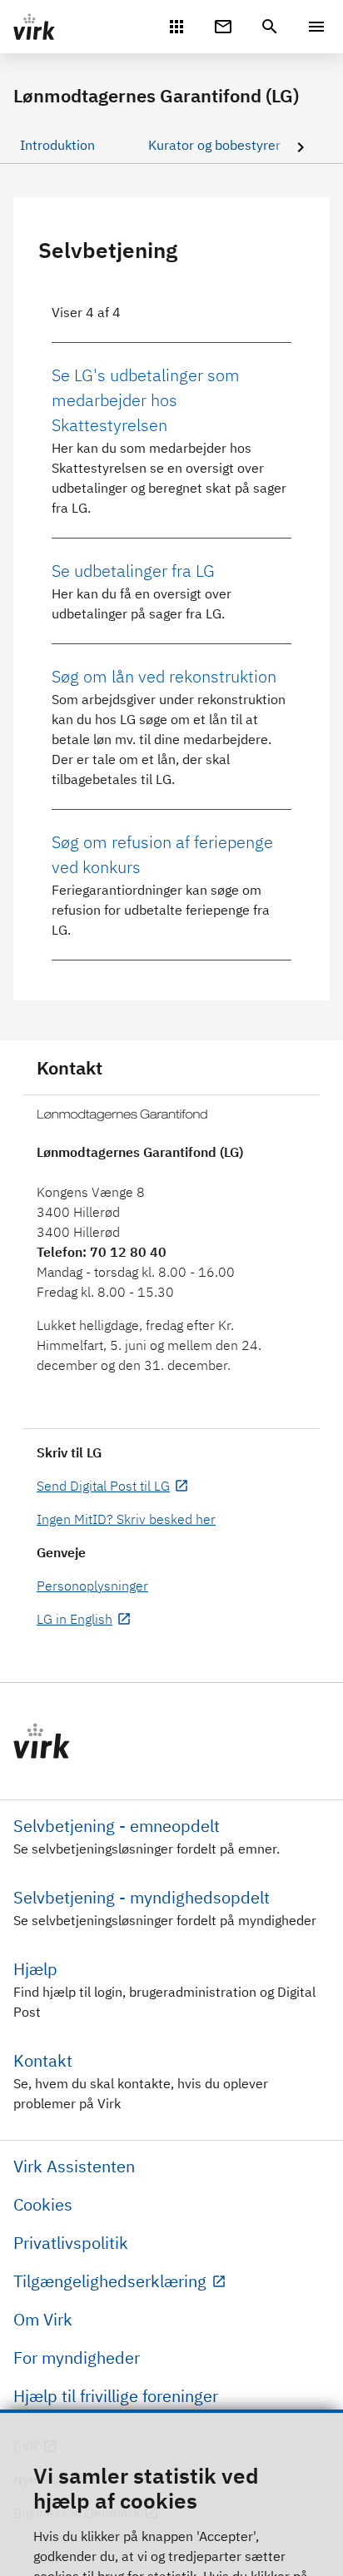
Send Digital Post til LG (103, 1486)
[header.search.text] (270, 25)
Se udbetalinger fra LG (133, 571)
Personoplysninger (92, 1586)
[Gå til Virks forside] (171, 1741)
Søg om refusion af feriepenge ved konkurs (162, 854)
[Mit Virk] (176, 25)
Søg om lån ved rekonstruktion (164, 676)
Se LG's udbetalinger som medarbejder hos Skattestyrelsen (146, 400)
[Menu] (316, 27)
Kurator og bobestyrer (214, 145)
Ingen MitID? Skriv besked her (126, 1519)
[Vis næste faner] (301, 149)
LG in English (75, 1619)
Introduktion (57, 145)
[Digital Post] (223, 25)
